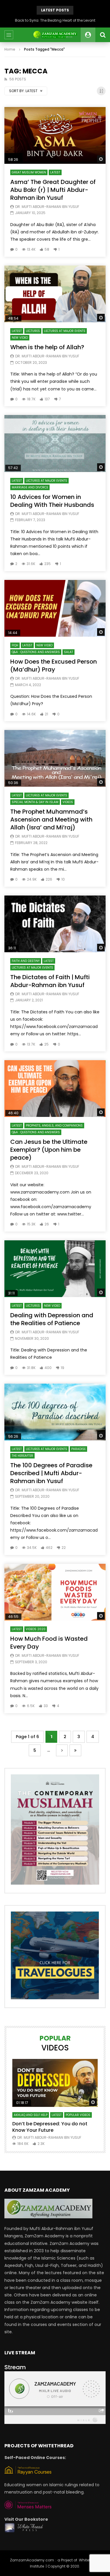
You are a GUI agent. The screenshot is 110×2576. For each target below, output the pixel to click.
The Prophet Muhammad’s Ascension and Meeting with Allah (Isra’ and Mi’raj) (51, 819)
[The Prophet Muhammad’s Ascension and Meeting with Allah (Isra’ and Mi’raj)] (55, 758)
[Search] (103, 35)
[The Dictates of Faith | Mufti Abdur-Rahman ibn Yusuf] (55, 924)
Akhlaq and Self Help (31, 2115)
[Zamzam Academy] (55, 35)
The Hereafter (22, 1456)
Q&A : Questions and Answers (36, 652)
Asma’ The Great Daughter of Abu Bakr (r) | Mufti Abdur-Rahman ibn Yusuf (53, 190)
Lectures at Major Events (65, 331)
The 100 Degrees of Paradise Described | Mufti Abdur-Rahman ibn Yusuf (51, 1473)
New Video (20, 338)
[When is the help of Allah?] (55, 294)
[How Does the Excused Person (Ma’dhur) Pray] (55, 608)
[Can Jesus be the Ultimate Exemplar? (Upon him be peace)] (55, 1089)
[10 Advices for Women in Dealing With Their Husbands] (55, 443)
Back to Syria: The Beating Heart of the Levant (55, 20)
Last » (75, 1751)
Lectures (33, 331)
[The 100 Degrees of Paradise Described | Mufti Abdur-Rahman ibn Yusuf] (55, 1412)
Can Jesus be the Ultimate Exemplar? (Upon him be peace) (49, 1150)
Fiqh (15, 645)
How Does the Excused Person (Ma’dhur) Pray (54, 665)
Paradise (78, 1449)
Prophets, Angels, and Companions (54, 1126)
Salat (68, 652)
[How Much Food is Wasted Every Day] (55, 1592)
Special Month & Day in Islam (35, 802)
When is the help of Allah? (47, 347)
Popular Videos (78, 2115)
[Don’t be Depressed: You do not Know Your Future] (55, 2083)
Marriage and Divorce (30, 487)
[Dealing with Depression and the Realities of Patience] (55, 1269)
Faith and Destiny (26, 961)
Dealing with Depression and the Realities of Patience (52, 1319)
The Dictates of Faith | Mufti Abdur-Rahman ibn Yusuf (50, 981)
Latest (55, 172)
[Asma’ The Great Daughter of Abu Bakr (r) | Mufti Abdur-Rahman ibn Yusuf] (55, 135)
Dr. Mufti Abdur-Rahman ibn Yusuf (47, 207)
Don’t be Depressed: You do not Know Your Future (50, 2127)
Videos (68, 802)
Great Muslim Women (29, 172)
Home (10, 49)
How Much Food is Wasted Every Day (49, 1643)
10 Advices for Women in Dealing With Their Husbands (52, 501)
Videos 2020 (36, 1629)
